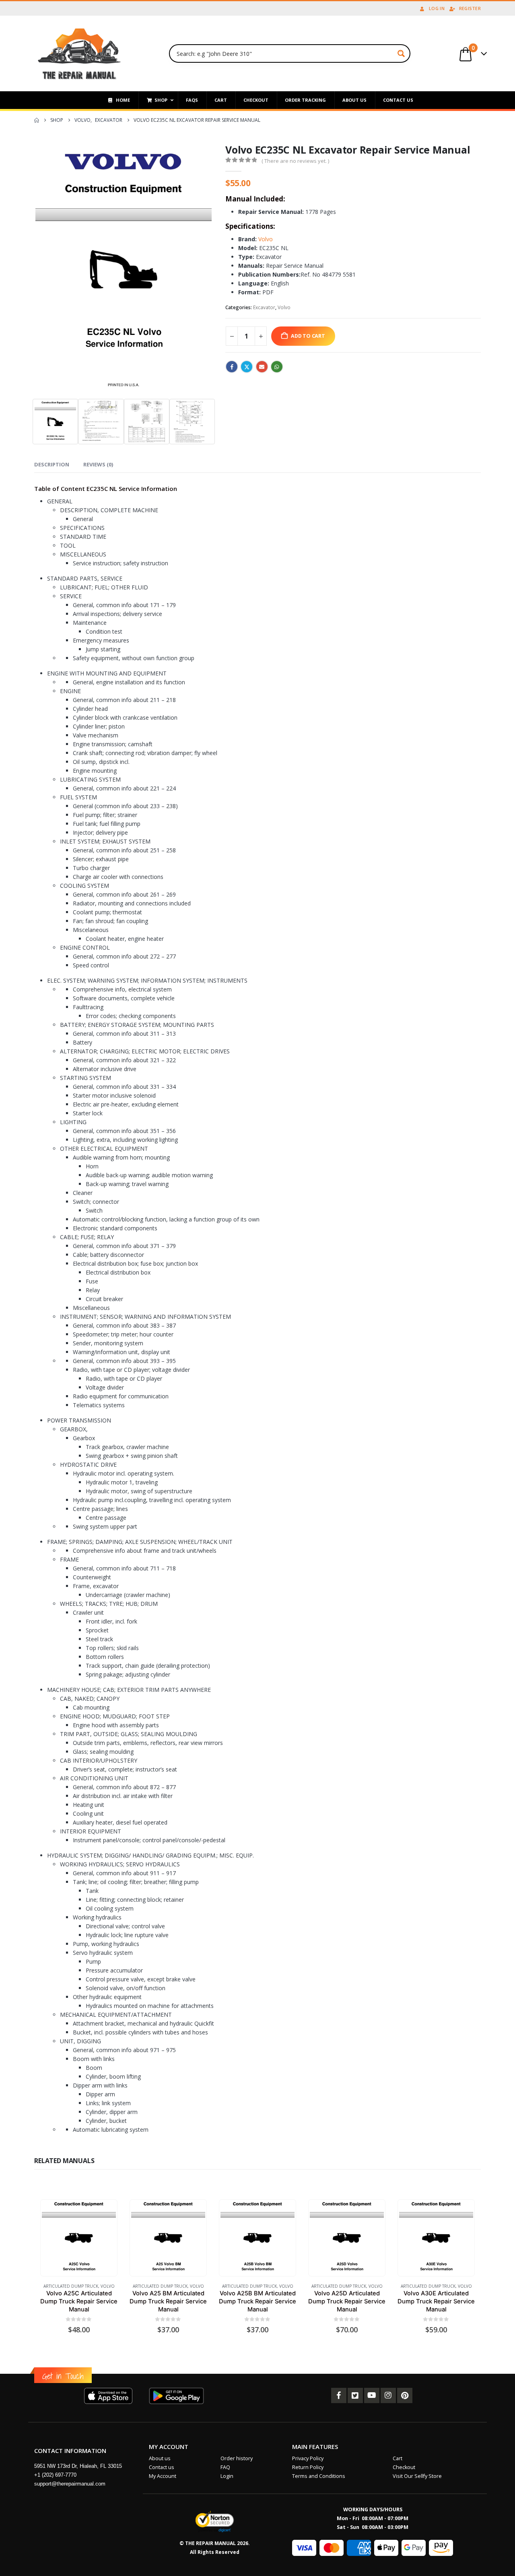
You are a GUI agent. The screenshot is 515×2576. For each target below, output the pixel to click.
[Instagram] (388, 2395)
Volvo (266, 239)
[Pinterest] (405, 2395)
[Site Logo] (79, 53)
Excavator (264, 307)
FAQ (225, 2467)
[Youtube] (372, 2395)
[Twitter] (355, 2395)
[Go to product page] (79, 2238)
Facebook (232, 367)
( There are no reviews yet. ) (295, 161)
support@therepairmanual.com (70, 2484)
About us (160, 2458)
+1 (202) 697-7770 (55, 2475)
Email (262, 367)
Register (470, 8)
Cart (398, 2458)
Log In (437, 8)
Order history (237, 2458)
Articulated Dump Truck (71, 2286)
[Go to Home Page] (37, 120)
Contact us (162, 2467)
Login (227, 2476)
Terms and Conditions (319, 2476)
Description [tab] (52, 464)
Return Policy (308, 2467)
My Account (163, 2476)
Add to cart (308, 336)
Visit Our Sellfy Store (417, 2476)
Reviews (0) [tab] (98, 464)
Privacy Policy (308, 2458)
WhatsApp (277, 367)
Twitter (247, 367)
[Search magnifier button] (401, 53)
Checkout (404, 2467)
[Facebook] (339, 2395)
